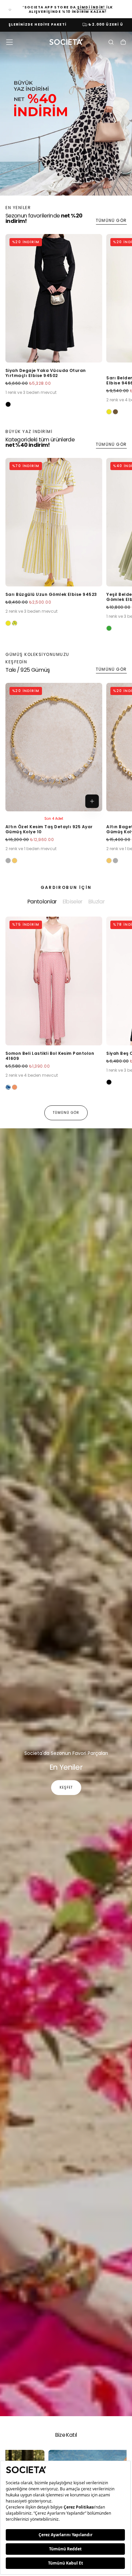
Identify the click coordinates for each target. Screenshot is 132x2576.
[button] (9, 42)
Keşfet (66, 1787)
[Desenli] (8, 1087)
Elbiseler (73, 902)
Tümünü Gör (111, 220)
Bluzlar (96, 902)
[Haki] (115, 412)
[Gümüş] (8, 861)
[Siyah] (8, 404)
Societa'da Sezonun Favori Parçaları (66, 1753)
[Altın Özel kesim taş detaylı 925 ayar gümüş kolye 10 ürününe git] (54, 747)
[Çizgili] (15, 623)
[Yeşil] (109, 628)
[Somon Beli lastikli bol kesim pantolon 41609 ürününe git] (54, 981)
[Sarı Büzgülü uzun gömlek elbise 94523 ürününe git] (54, 522)
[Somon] (15, 1087)
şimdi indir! (91, 7)
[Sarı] (109, 412)
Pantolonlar (42, 902)
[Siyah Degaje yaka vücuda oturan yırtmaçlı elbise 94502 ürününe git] (54, 298)
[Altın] (15, 861)
